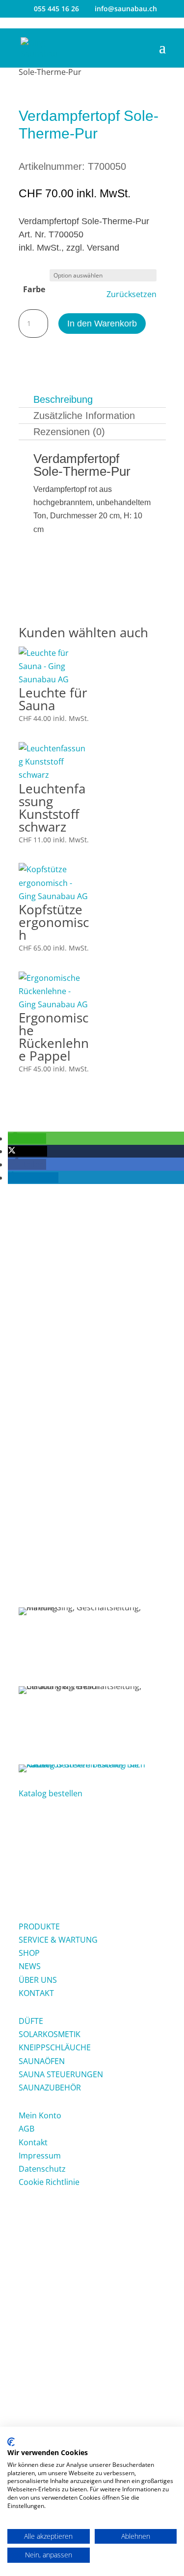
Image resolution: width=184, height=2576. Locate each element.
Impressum (40, 2156)
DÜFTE (31, 2021)
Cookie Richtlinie (49, 2182)
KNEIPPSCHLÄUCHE (55, 2047)
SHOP (29, 1953)
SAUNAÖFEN (42, 2061)
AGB (26, 2129)
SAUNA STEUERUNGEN (61, 2074)
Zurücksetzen (131, 294)
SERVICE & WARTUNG (58, 1940)
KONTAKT (36, 1993)
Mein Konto (40, 2115)
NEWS (30, 1966)
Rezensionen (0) (69, 432)
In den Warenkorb (102, 324)
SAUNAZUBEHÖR (50, 2088)
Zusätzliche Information (84, 416)
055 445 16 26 (56, 9)
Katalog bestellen (51, 1793)
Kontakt (33, 2142)
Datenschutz (42, 2169)
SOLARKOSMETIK (50, 2034)
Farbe (34, 289)
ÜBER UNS (38, 1980)
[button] (27, 1138)
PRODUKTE (39, 1926)
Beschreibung (63, 399)
